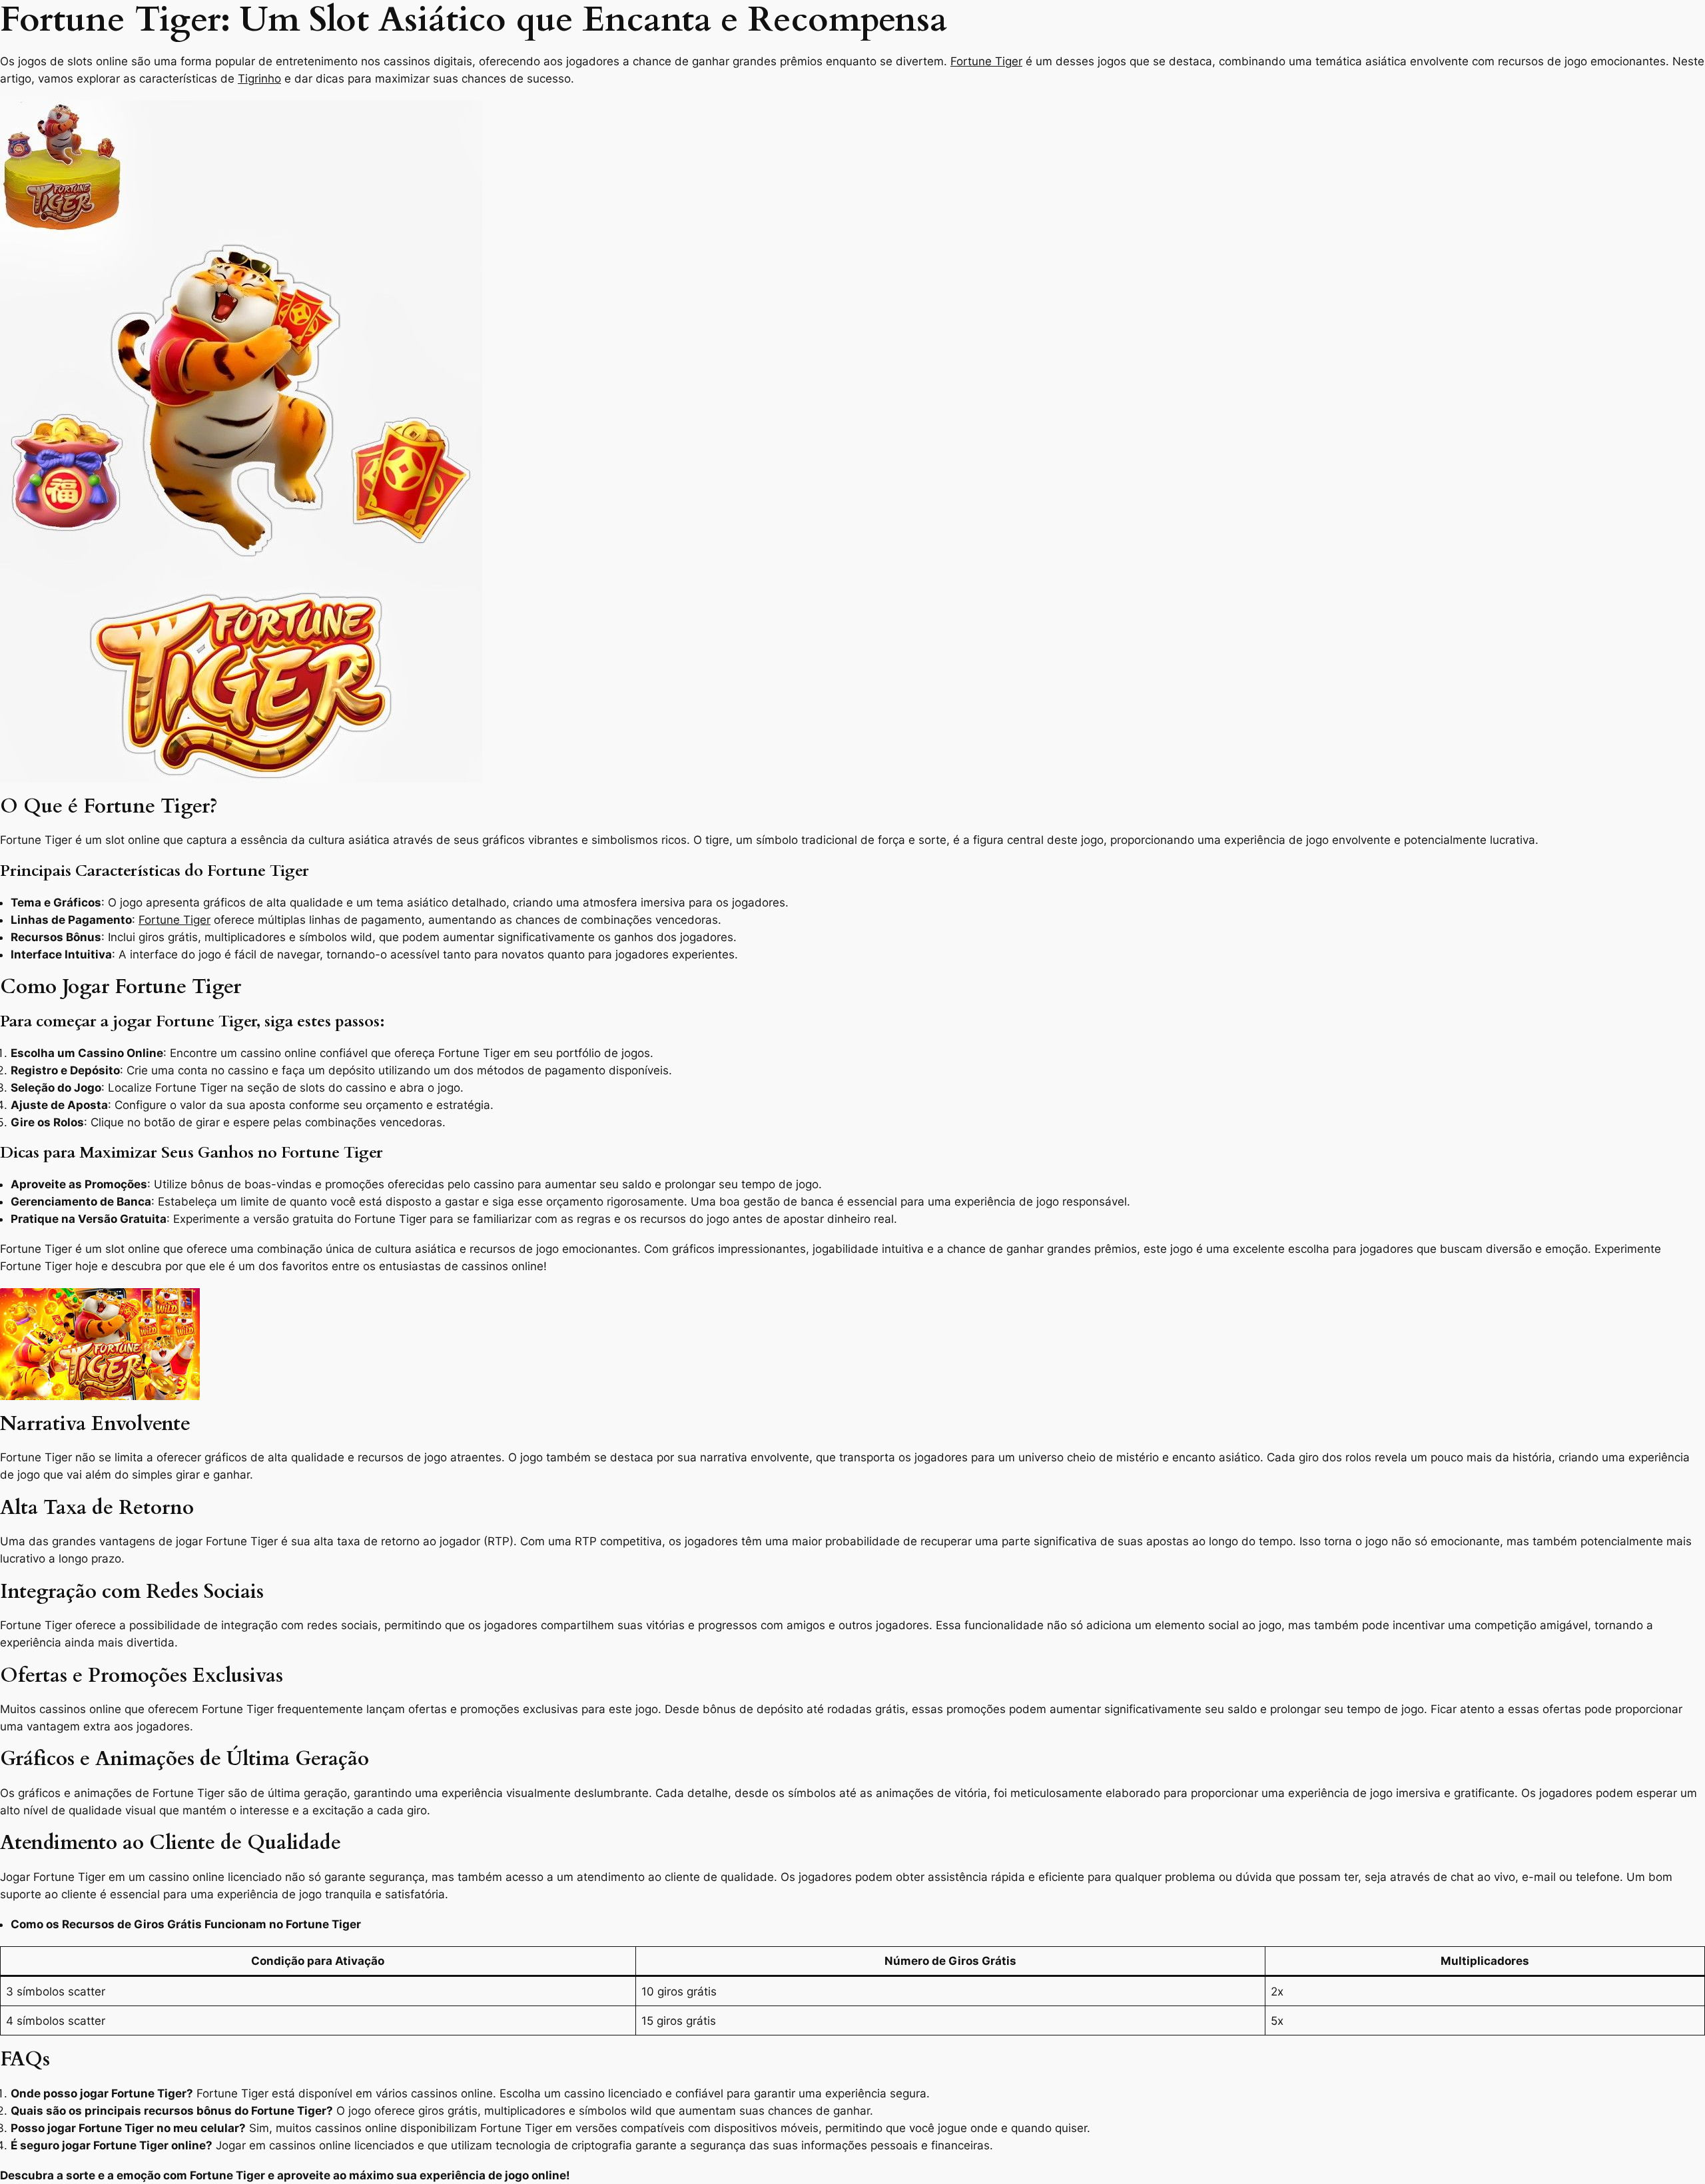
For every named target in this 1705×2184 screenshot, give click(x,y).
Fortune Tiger (986, 61)
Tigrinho (259, 79)
